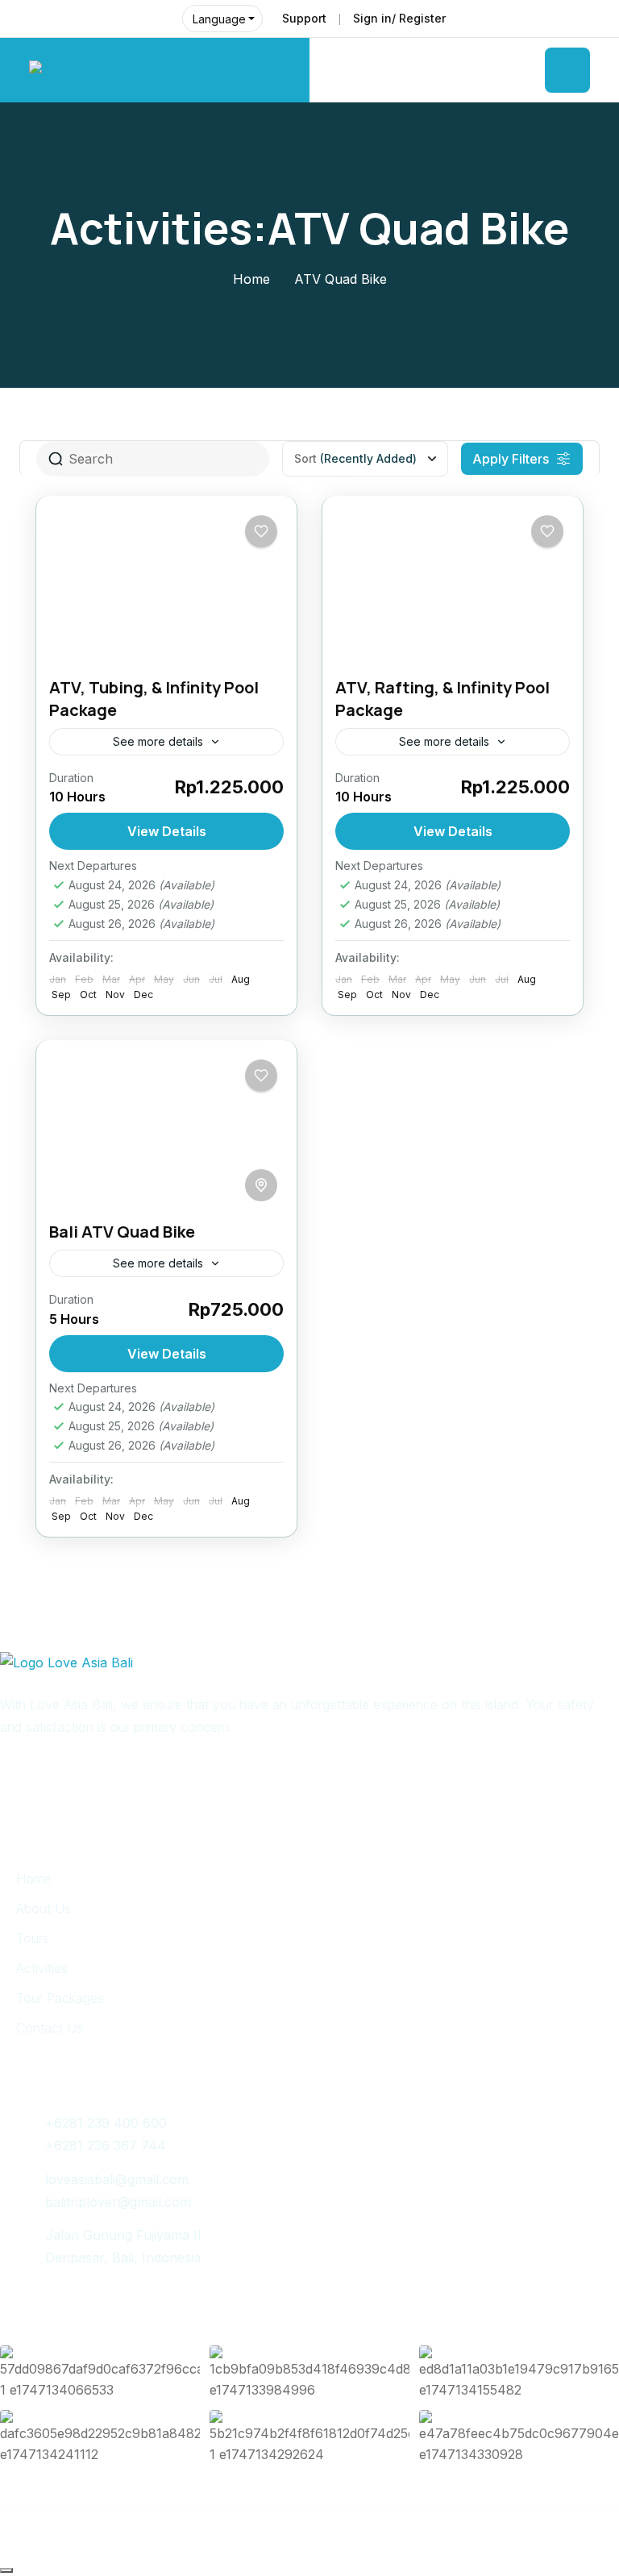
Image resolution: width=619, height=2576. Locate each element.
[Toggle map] (261, 1185)
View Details (167, 831)
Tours (33, 1938)
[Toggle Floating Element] (6, 2570)
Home (251, 279)
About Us (44, 1908)
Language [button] (219, 19)
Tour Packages (60, 1998)
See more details (158, 741)
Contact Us (50, 2028)
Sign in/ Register (399, 18)
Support (304, 18)
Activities (42, 1968)
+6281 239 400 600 (106, 2123)
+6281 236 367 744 (106, 2145)
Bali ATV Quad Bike (122, 1232)
